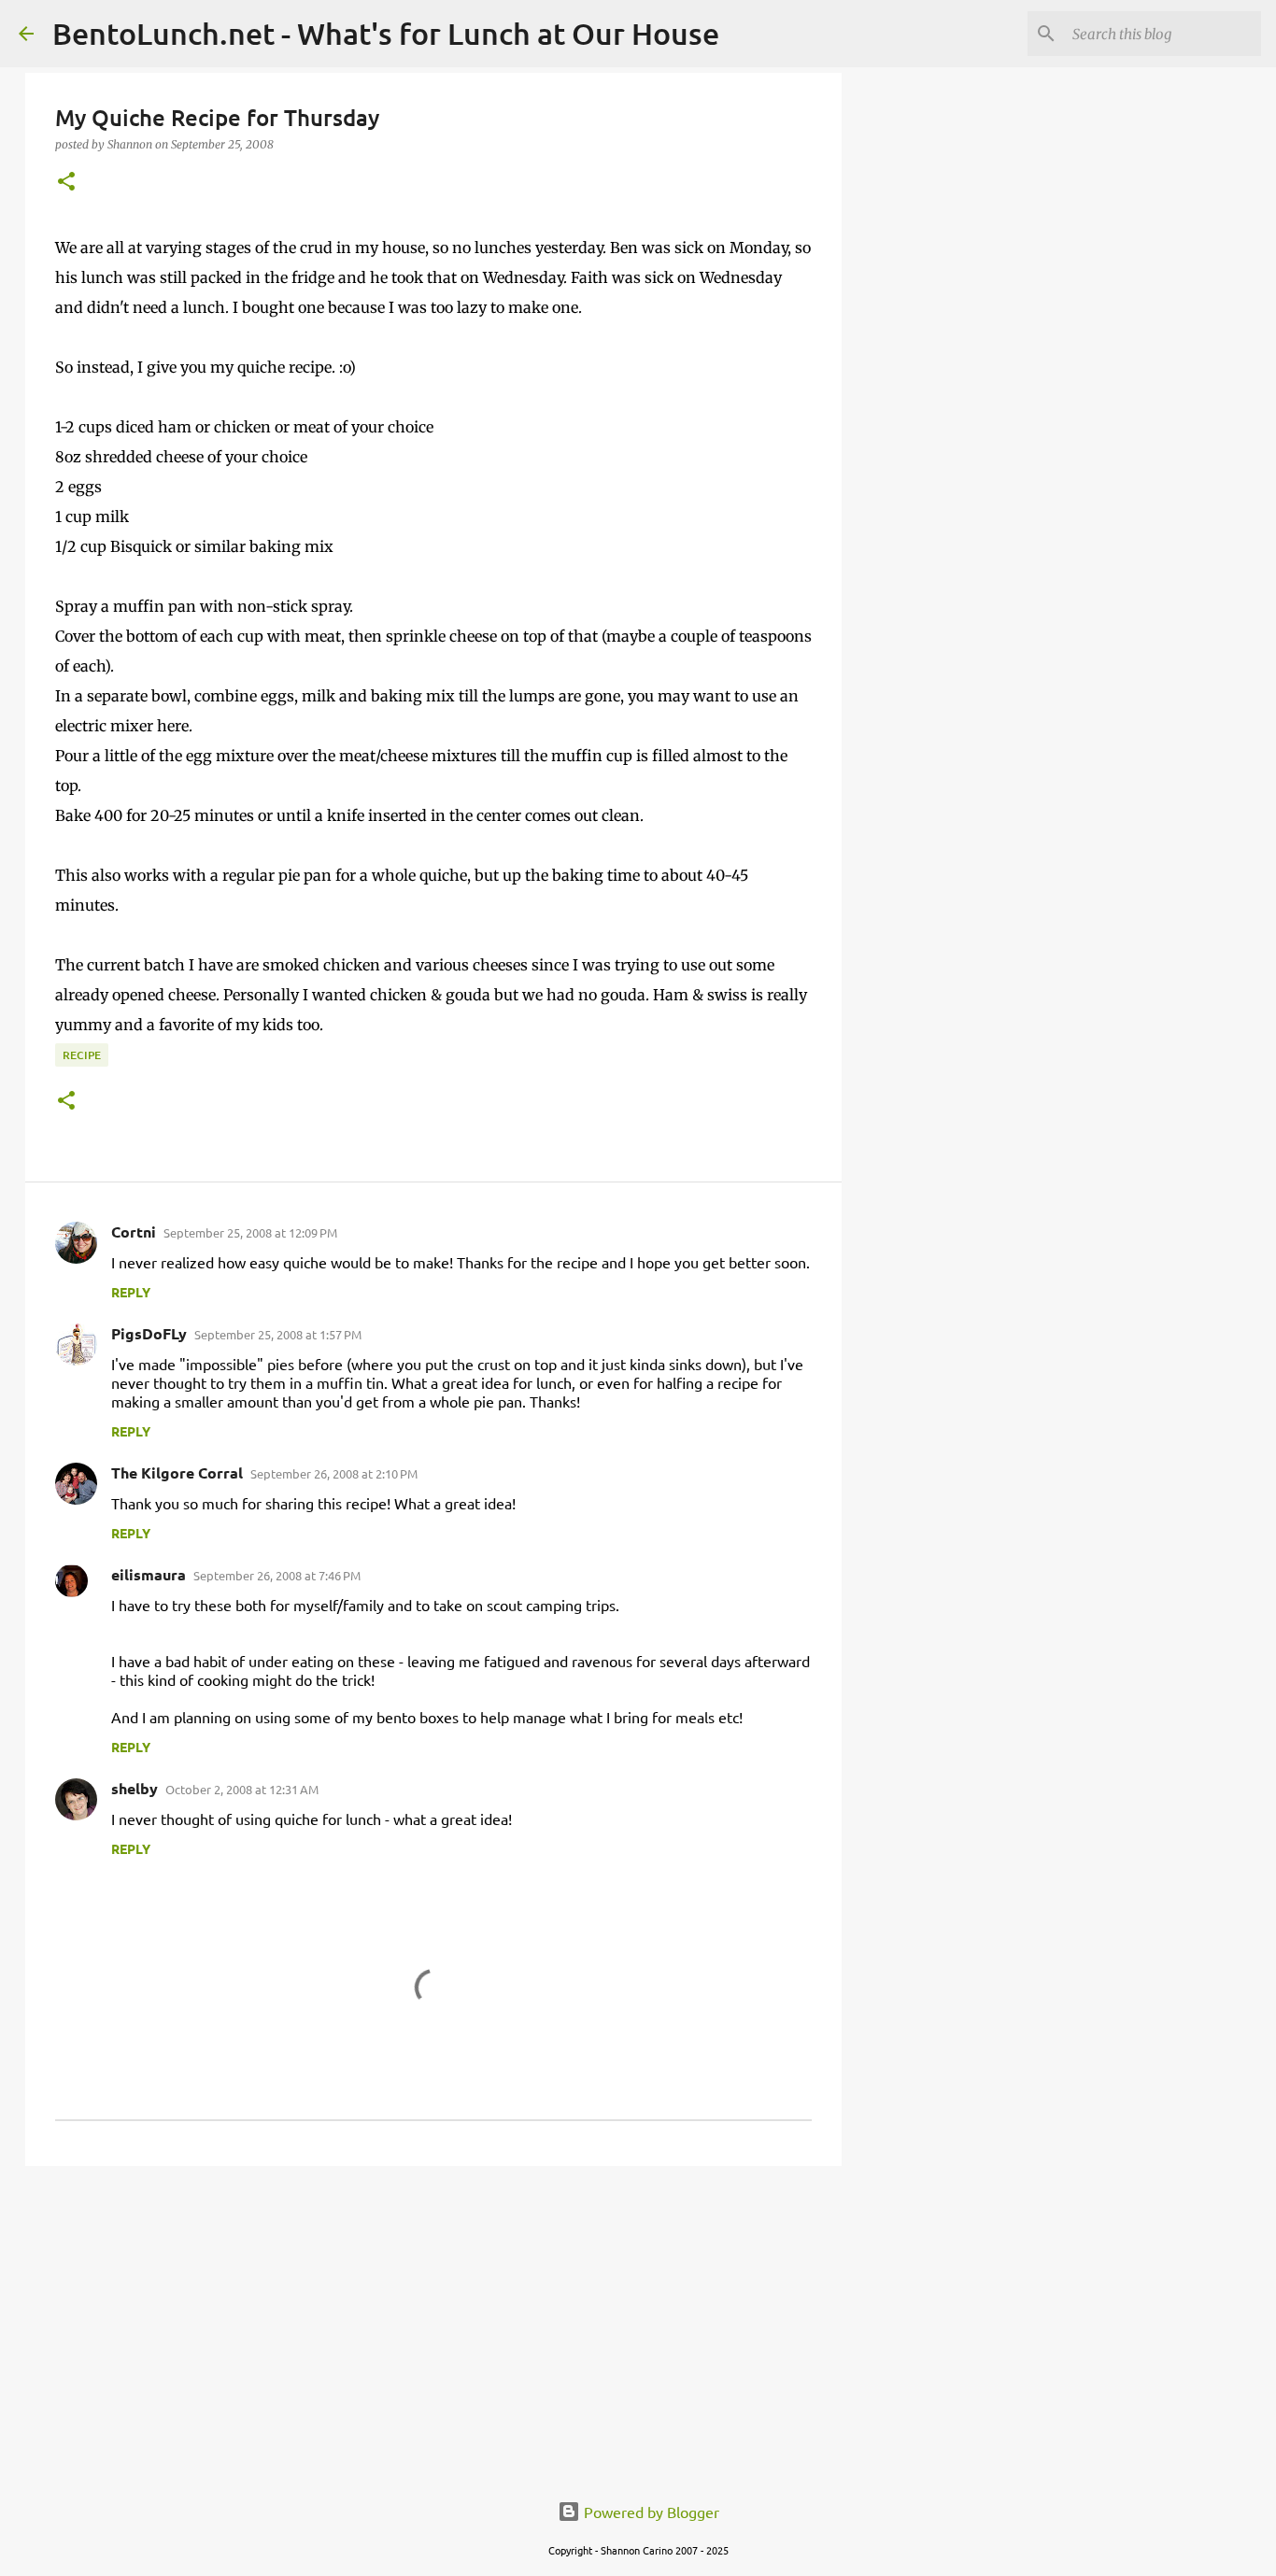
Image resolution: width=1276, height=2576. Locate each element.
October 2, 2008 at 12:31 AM (242, 1789)
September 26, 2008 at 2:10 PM (334, 1473)
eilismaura (149, 1574)
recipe (82, 1055)
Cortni (134, 1231)
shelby (135, 1788)
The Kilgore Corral (177, 1472)
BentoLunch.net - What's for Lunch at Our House (386, 33)
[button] (66, 183)
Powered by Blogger (650, 2512)
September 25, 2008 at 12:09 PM (250, 1232)
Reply (131, 1292)
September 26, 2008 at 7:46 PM (277, 1575)
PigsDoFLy (149, 1333)
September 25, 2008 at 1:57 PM (278, 1334)
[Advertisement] (433, 2325)
